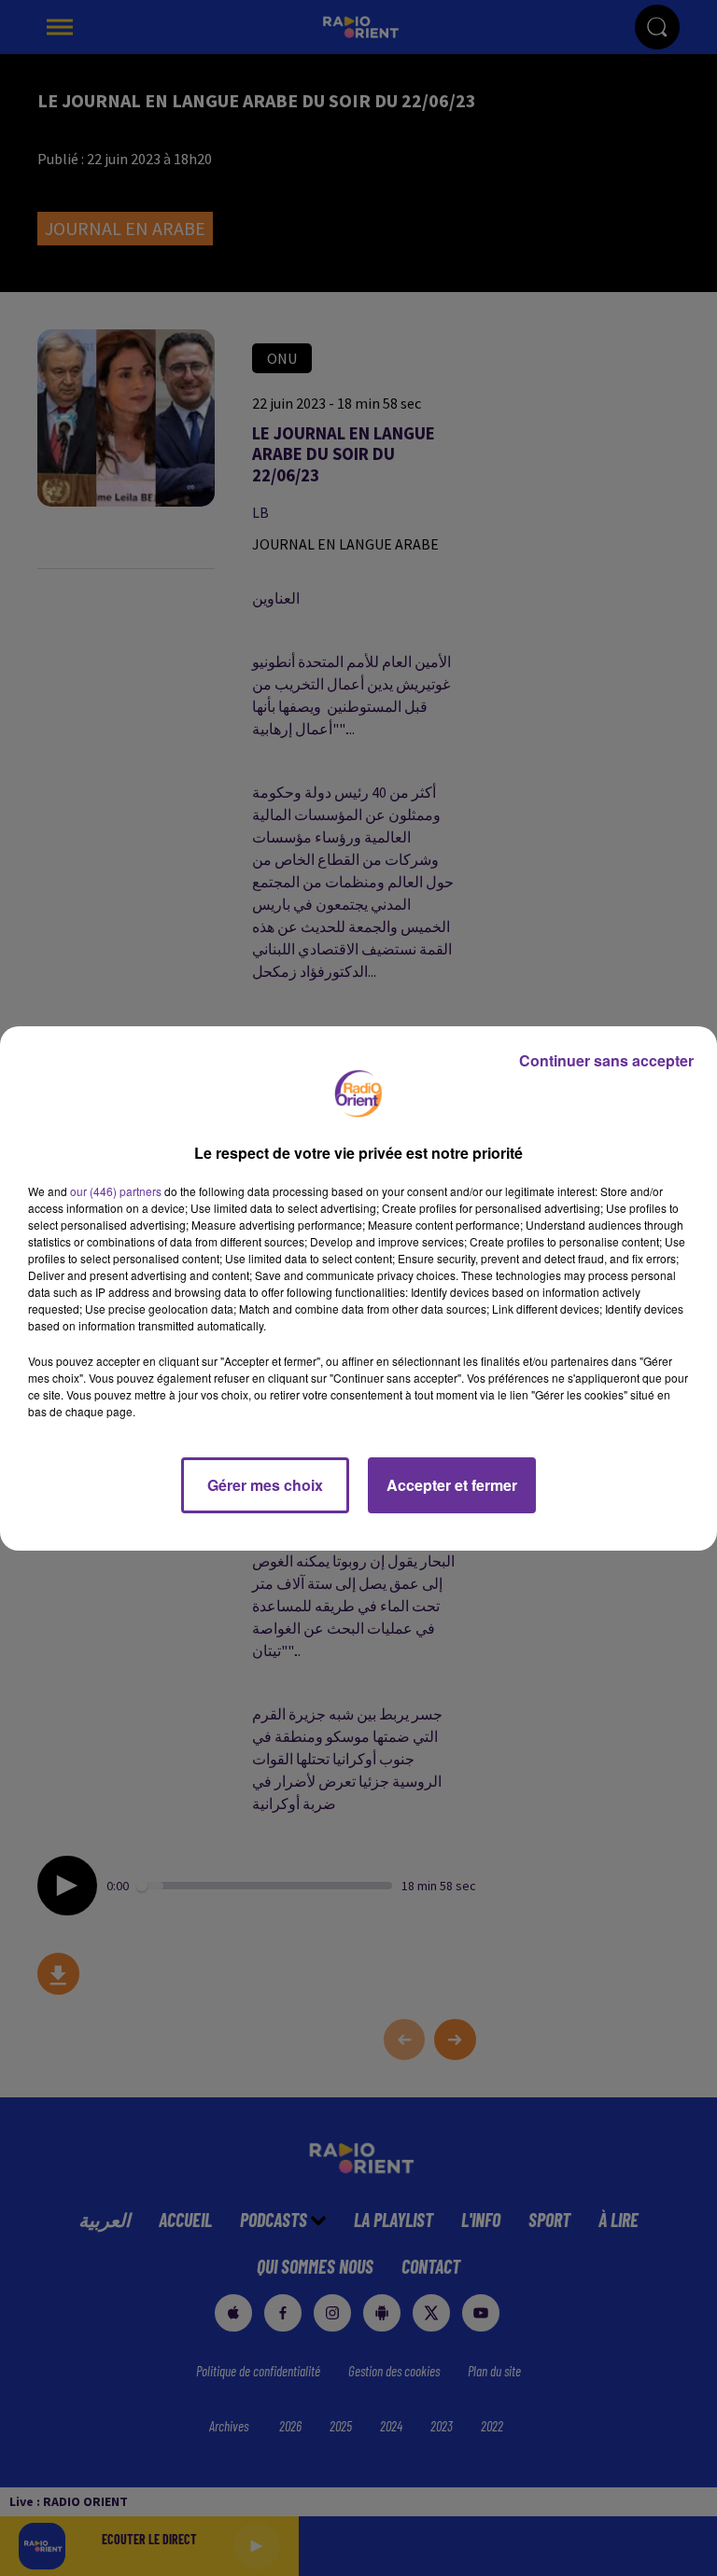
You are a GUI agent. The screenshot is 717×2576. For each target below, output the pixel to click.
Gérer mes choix (265, 1485)
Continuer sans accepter (606, 1060)
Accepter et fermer (452, 1485)
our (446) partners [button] (116, 1191)
